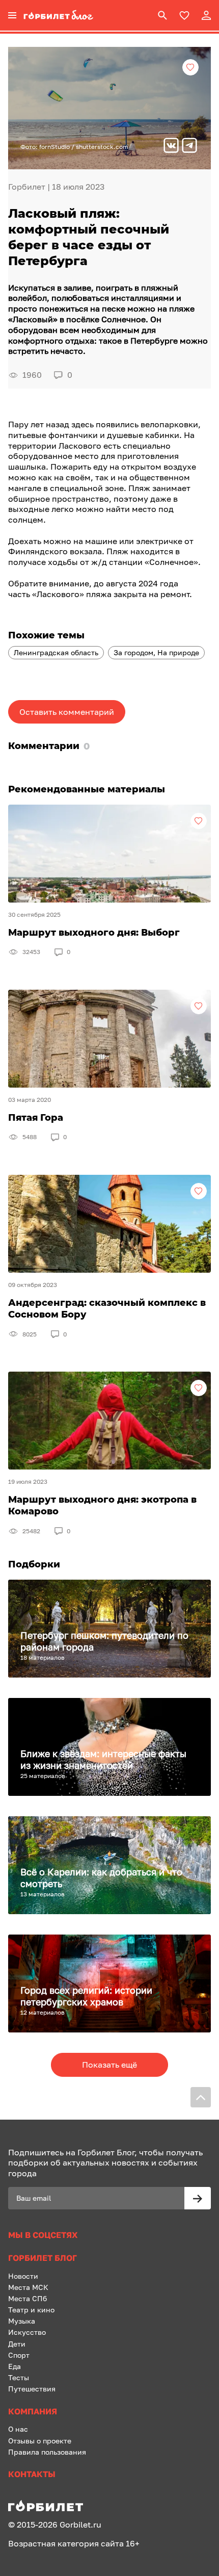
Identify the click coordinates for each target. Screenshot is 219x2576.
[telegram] (189, 147)
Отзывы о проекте (40, 2441)
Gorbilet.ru (80, 2525)
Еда (15, 2366)
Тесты (19, 2377)
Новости (23, 2276)
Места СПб (28, 2298)
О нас (18, 2429)
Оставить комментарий (67, 712)
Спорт (19, 2355)
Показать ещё (109, 2065)
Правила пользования (47, 2452)
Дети (17, 2344)
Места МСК (28, 2287)
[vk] (171, 147)
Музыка (22, 2321)
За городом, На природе (156, 652)
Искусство (27, 2332)
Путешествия (32, 2389)
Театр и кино (31, 2310)
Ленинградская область (56, 652)
